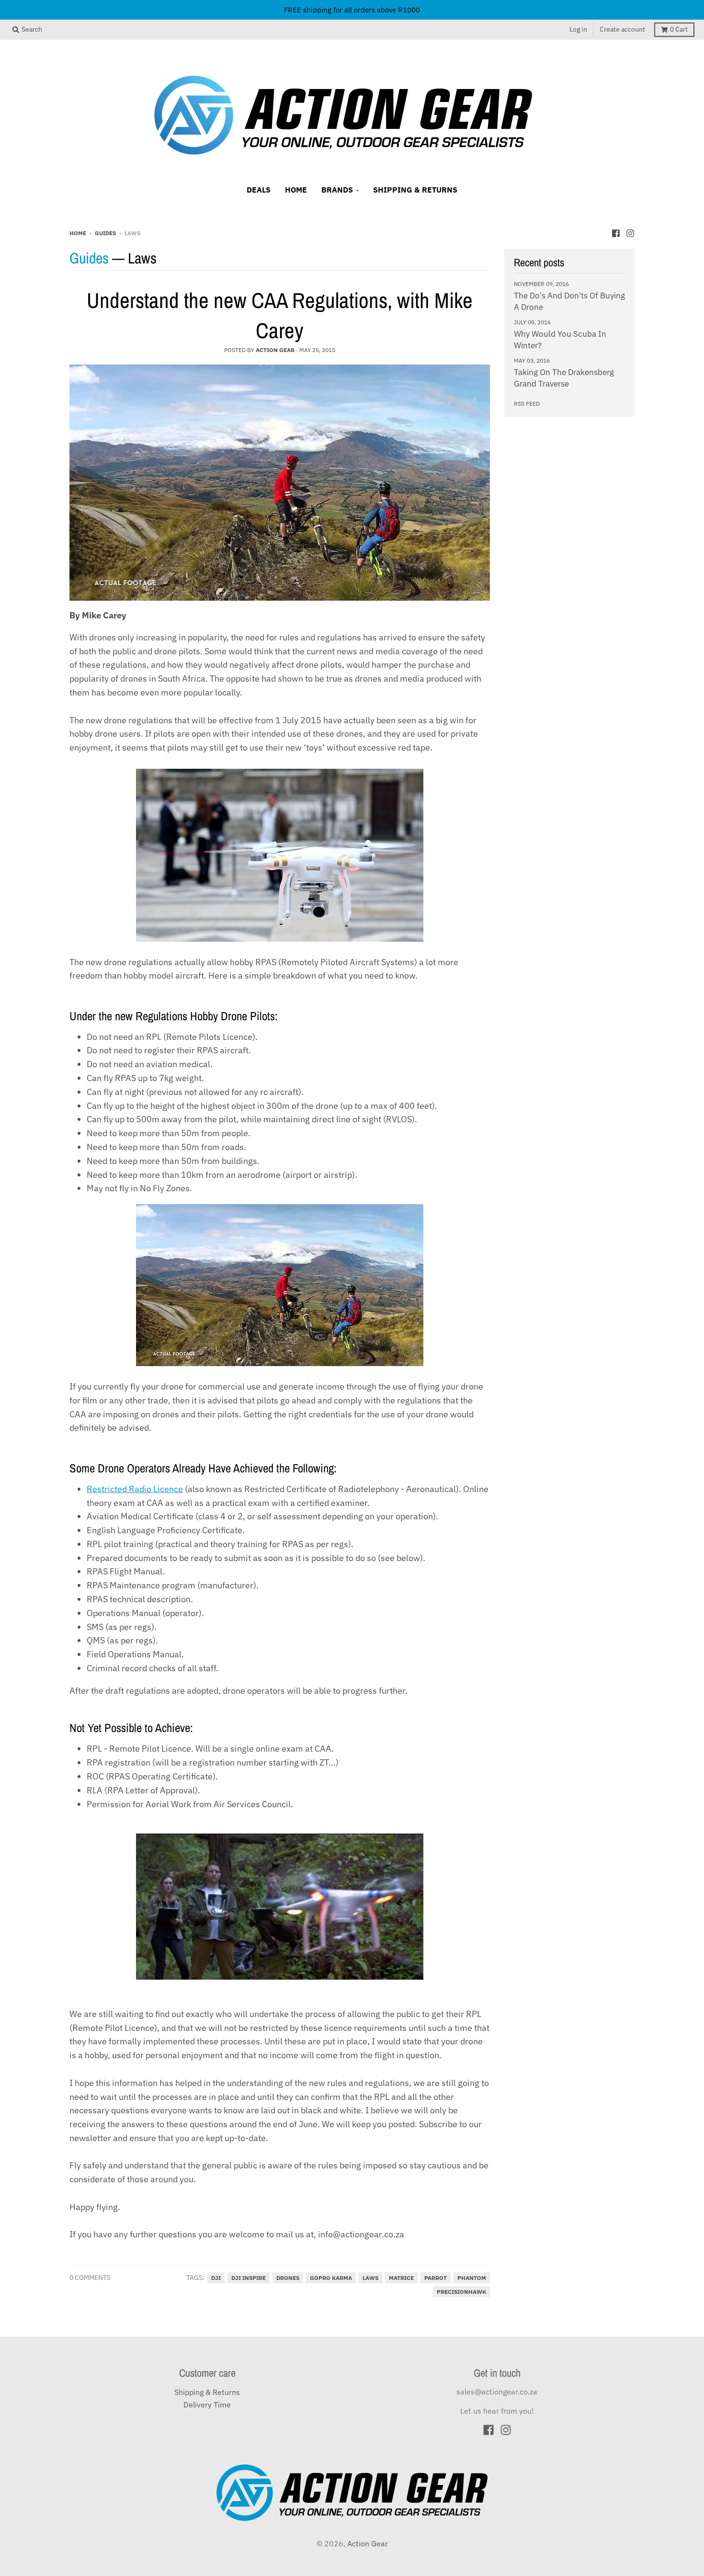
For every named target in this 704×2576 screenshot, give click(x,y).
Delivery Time (207, 2405)
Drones (288, 2278)
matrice (401, 2278)
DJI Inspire (249, 2278)
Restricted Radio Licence (135, 1489)
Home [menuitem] (296, 190)
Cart (679, 29)
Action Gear (368, 2543)
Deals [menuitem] (259, 190)
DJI (216, 2278)
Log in (578, 29)
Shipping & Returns (207, 2392)
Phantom (472, 2278)
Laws (370, 2278)
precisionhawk (461, 2292)
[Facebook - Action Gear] (616, 232)
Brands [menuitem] (337, 190)
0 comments (90, 2278)
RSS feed (527, 403)
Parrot (436, 2278)
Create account (622, 29)
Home (78, 233)
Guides (105, 233)
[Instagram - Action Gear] (630, 232)
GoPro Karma (331, 2278)
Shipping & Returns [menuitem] (415, 190)
